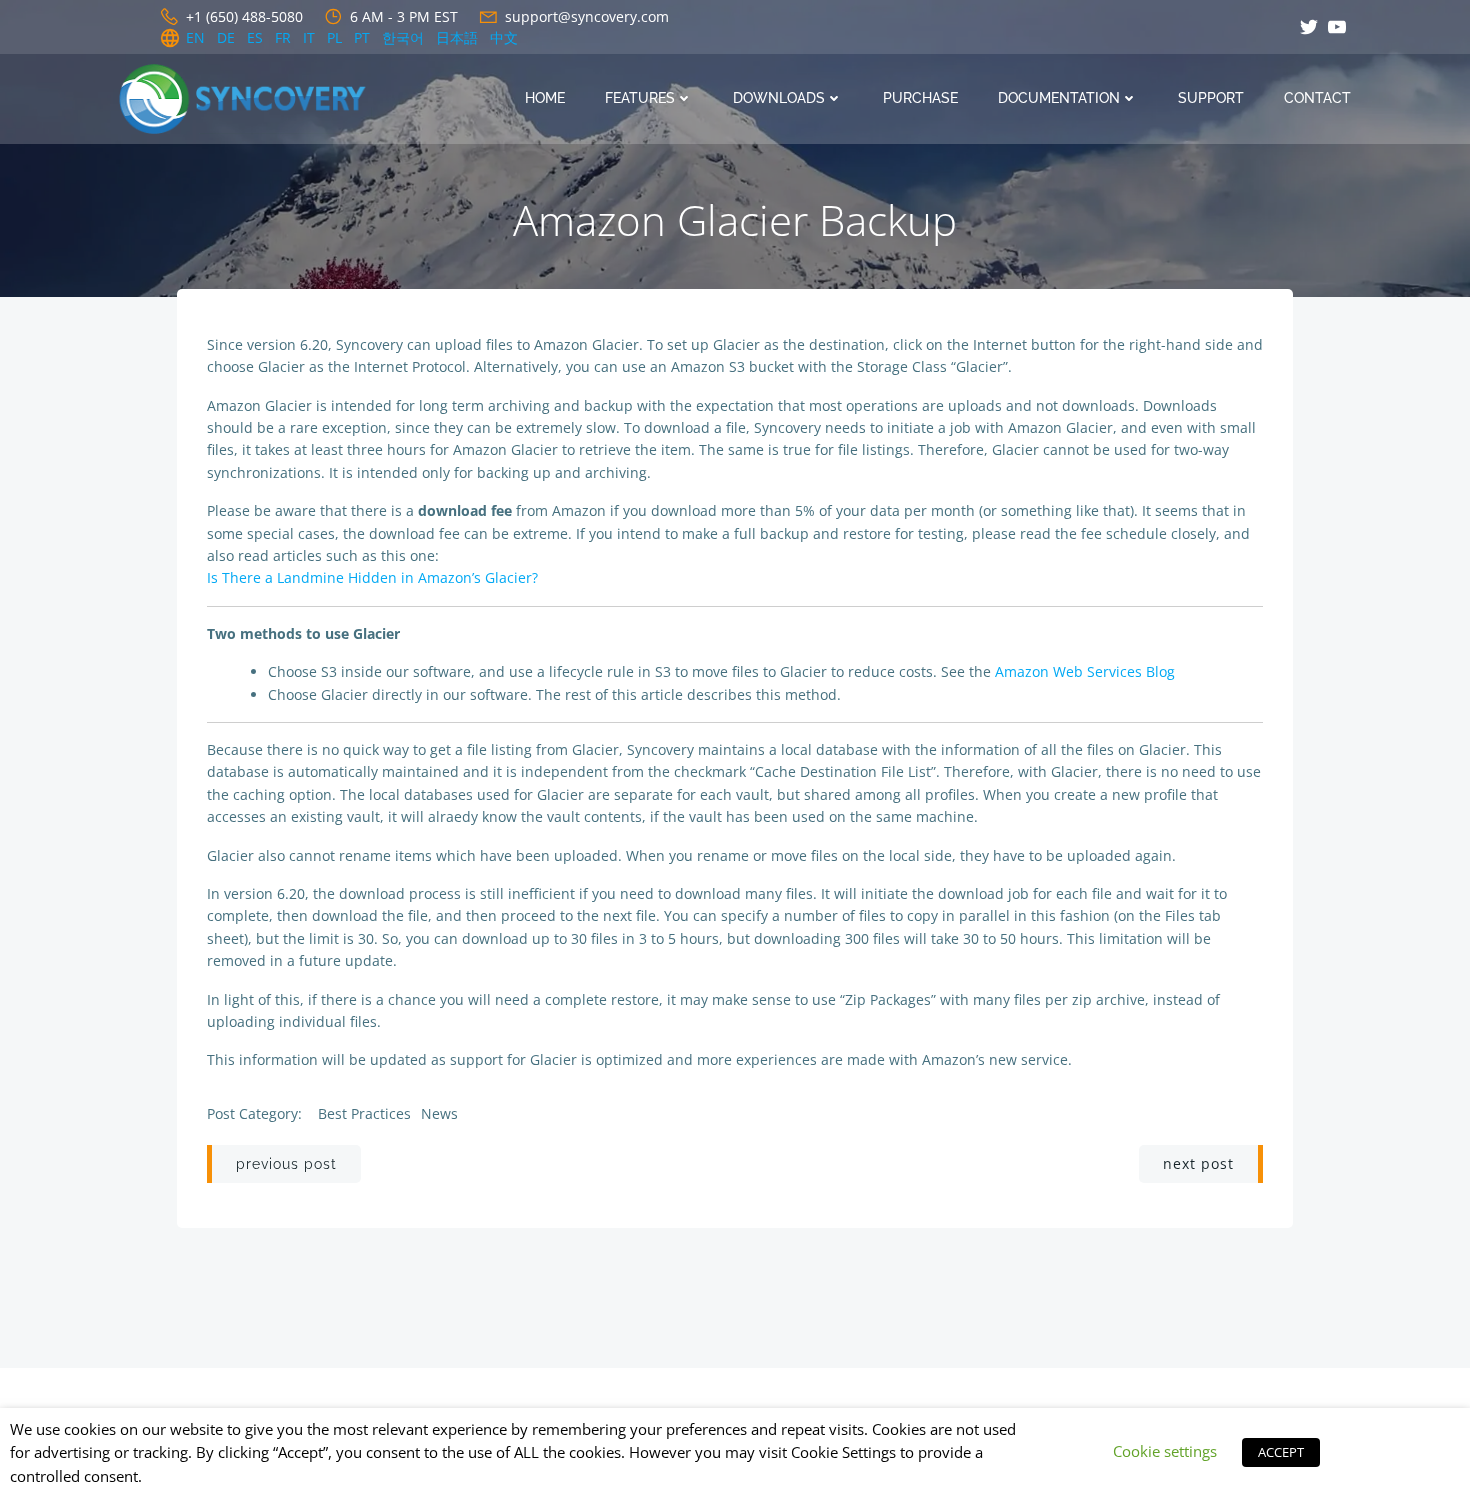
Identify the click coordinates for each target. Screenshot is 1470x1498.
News (439, 1113)
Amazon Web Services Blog (1085, 671)
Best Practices (364, 1113)
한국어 (403, 37)
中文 (504, 37)
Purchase (920, 98)
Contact (1317, 98)
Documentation (1059, 98)
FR (283, 37)
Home (545, 98)
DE (226, 37)
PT (362, 37)
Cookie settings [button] (1165, 1451)
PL (334, 37)
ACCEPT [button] (1281, 1452)
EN (195, 37)
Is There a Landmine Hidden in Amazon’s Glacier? (372, 577)
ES (255, 37)
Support (1211, 98)
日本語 (457, 37)
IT (309, 37)
